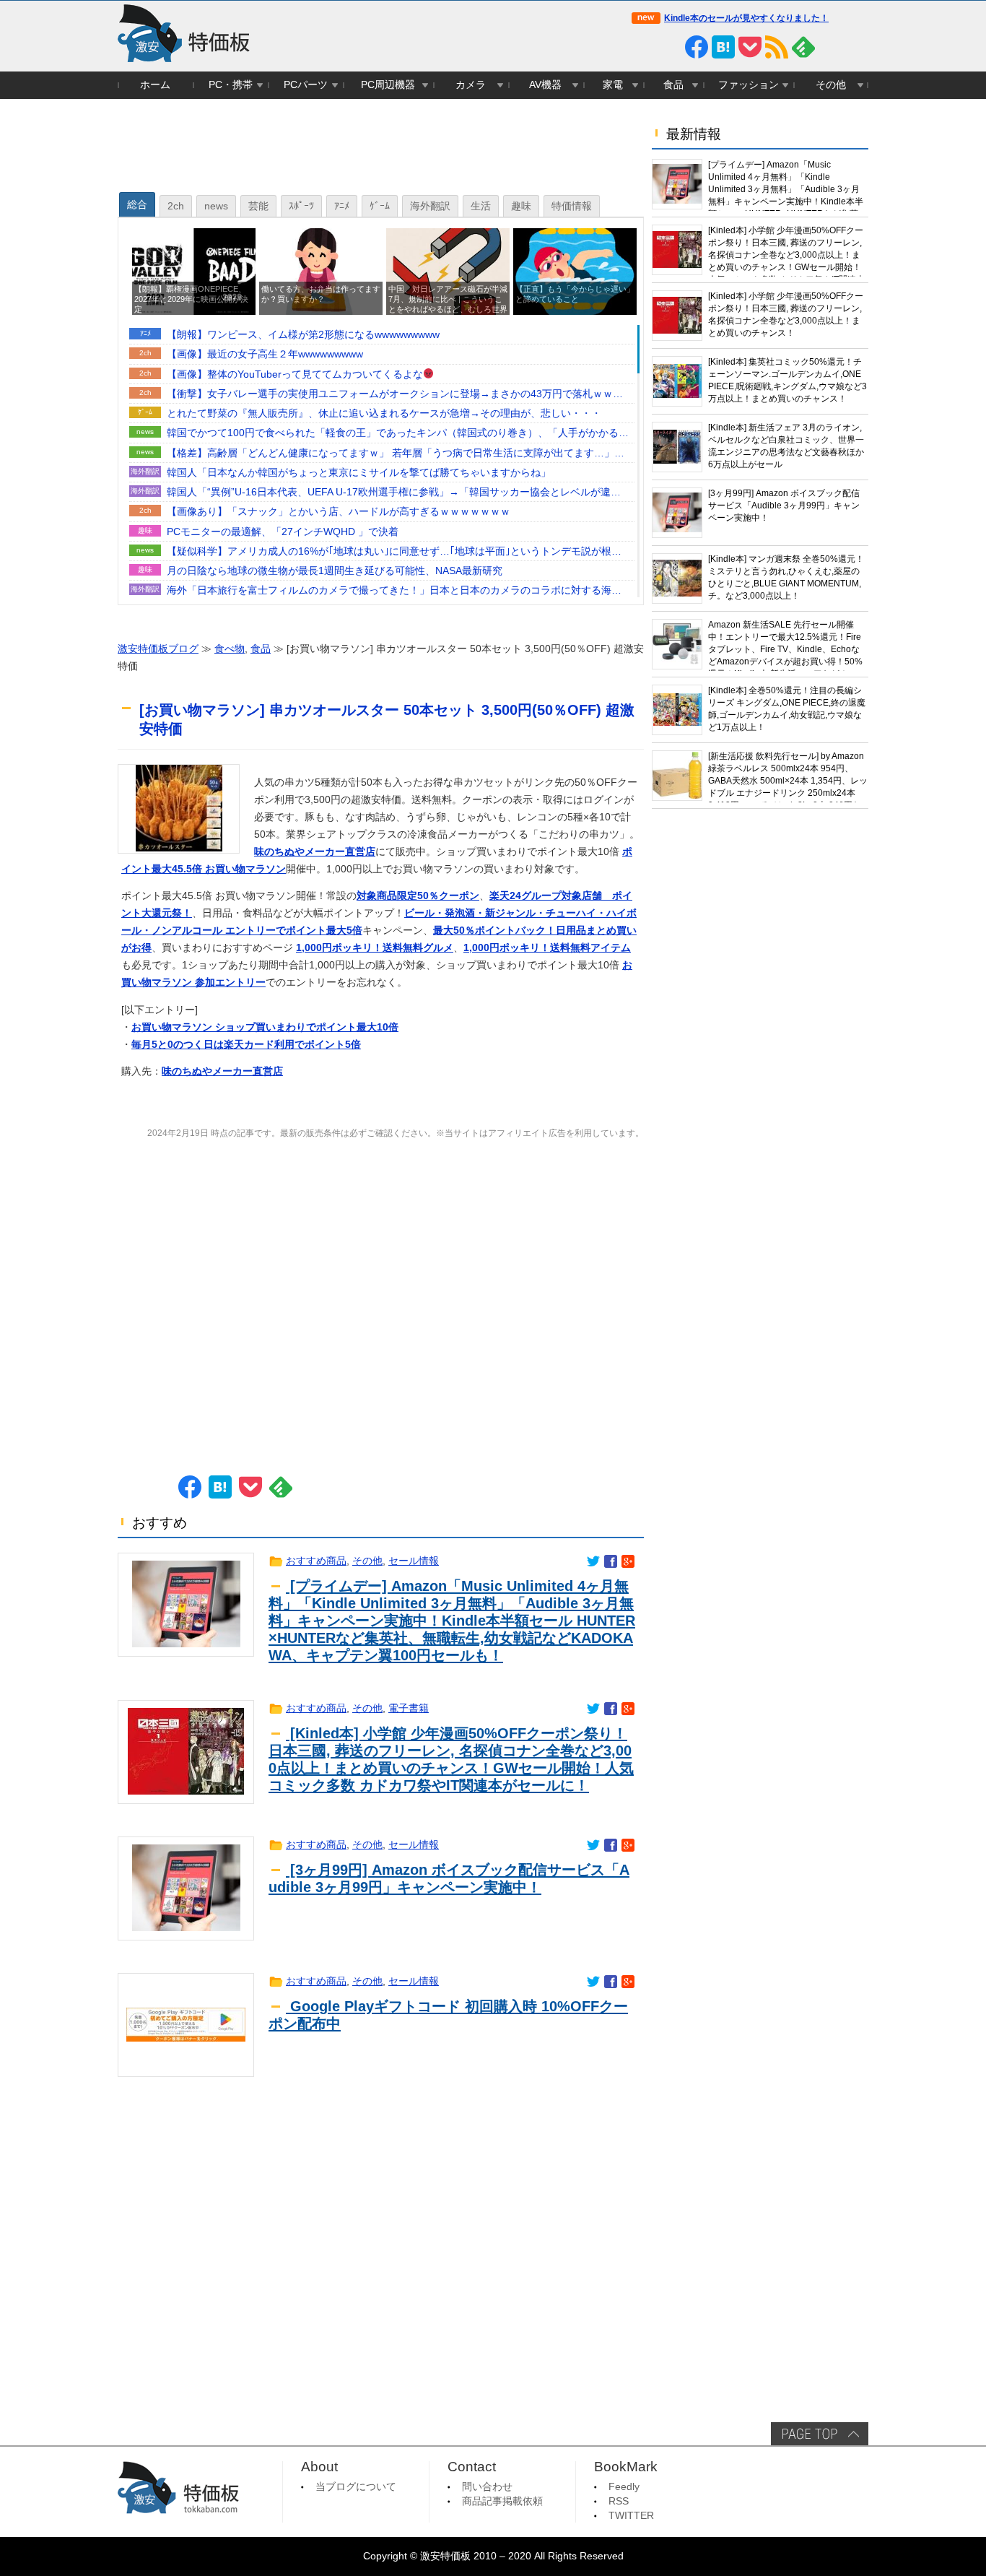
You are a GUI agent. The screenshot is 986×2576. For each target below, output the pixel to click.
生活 (481, 206)
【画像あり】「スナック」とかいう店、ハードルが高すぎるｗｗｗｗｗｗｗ (339, 512)
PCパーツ (306, 85)
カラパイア (595, 572)
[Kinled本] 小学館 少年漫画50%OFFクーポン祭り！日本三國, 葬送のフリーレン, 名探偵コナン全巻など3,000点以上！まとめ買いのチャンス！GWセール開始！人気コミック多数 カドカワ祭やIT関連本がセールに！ (451, 1759)
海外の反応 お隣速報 (577, 493)
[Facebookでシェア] (697, 47)
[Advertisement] (381, 144)
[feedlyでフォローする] (803, 47)
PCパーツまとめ (586, 532)
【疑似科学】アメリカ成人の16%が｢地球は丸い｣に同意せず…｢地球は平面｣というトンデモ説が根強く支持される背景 (394, 552)
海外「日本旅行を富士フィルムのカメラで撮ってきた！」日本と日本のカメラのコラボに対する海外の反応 (394, 591)
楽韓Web (598, 434)
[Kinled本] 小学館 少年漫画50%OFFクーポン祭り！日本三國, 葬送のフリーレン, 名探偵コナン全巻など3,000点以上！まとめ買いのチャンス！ (786, 315)
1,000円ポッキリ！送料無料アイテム (547, 948)
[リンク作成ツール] (857, 47)
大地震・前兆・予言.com (577, 551)
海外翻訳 (430, 206)
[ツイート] (129, 1487)
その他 (831, 85)
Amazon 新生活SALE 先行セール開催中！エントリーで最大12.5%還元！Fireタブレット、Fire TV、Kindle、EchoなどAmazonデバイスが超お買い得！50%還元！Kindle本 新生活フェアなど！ (785, 645)
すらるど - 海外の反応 (577, 591)
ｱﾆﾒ (342, 206)
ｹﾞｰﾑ (380, 206)
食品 (261, 649)
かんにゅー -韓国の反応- (577, 473)
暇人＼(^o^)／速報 (583, 512)
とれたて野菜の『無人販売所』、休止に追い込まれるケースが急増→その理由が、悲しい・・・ (384, 413)
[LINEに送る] (670, 47)
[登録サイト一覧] (830, 47)
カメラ (471, 85)
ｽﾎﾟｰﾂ (301, 206)
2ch (176, 206)
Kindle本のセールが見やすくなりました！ (746, 18)
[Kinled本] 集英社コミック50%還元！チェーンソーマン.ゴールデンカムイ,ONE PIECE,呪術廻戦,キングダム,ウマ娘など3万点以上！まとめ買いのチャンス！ (788, 380)
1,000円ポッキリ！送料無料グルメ (375, 948)
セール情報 (414, 1561)
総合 (137, 205)
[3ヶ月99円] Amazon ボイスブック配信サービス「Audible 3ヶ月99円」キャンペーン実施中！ (449, 1878)
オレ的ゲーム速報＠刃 (577, 414)
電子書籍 (409, 1708)
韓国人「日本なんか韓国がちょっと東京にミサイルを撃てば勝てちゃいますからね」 (359, 473)
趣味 (521, 206)
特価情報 (572, 206)
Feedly (624, 2487)
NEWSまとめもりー (580, 453)
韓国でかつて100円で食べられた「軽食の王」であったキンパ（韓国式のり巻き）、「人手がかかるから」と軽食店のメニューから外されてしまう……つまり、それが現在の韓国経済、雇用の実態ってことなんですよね (398, 434)
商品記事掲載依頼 (502, 2501)
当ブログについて (356, 2487)
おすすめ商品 (316, 1561)
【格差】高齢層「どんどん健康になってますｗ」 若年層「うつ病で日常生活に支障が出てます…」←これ (396, 454)
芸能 (258, 206)
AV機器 (545, 85)
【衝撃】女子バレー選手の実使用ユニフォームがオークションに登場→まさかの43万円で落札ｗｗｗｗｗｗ (395, 395)
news (216, 206)
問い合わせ (487, 2487)
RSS (619, 2501)
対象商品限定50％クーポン (418, 896)
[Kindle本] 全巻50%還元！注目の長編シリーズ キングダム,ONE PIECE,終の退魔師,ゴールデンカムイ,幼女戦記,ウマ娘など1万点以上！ (787, 709)
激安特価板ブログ (158, 649)
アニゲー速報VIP (585, 335)
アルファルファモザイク (577, 394)
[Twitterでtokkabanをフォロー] (643, 47)
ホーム (155, 85)
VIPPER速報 (592, 374)
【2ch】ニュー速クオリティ (577, 355)
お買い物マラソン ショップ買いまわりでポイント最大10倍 (265, 1027)
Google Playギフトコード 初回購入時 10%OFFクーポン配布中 (448, 2015)
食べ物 (230, 649)
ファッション (749, 85)
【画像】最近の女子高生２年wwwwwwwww (265, 354)
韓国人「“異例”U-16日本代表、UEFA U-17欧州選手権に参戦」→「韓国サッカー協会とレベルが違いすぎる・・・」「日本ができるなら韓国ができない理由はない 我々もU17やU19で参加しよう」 (394, 493)
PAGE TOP (820, 2434)
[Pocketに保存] (750, 47)
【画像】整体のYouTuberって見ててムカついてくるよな (295, 374)
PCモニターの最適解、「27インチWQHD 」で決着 (283, 532)
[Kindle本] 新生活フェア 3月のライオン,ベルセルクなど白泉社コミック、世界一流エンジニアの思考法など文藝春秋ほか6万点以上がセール (786, 446)
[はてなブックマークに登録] (723, 47)
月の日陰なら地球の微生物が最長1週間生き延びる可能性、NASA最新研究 (335, 571)
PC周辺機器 (388, 85)
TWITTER (631, 2516)
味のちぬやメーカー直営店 (315, 852)
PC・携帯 (231, 85)
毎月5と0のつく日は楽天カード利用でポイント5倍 (246, 1045)
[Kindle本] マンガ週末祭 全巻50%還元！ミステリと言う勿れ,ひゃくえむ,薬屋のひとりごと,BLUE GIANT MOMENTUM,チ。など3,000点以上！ (786, 577)
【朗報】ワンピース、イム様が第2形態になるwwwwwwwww (303, 335)
